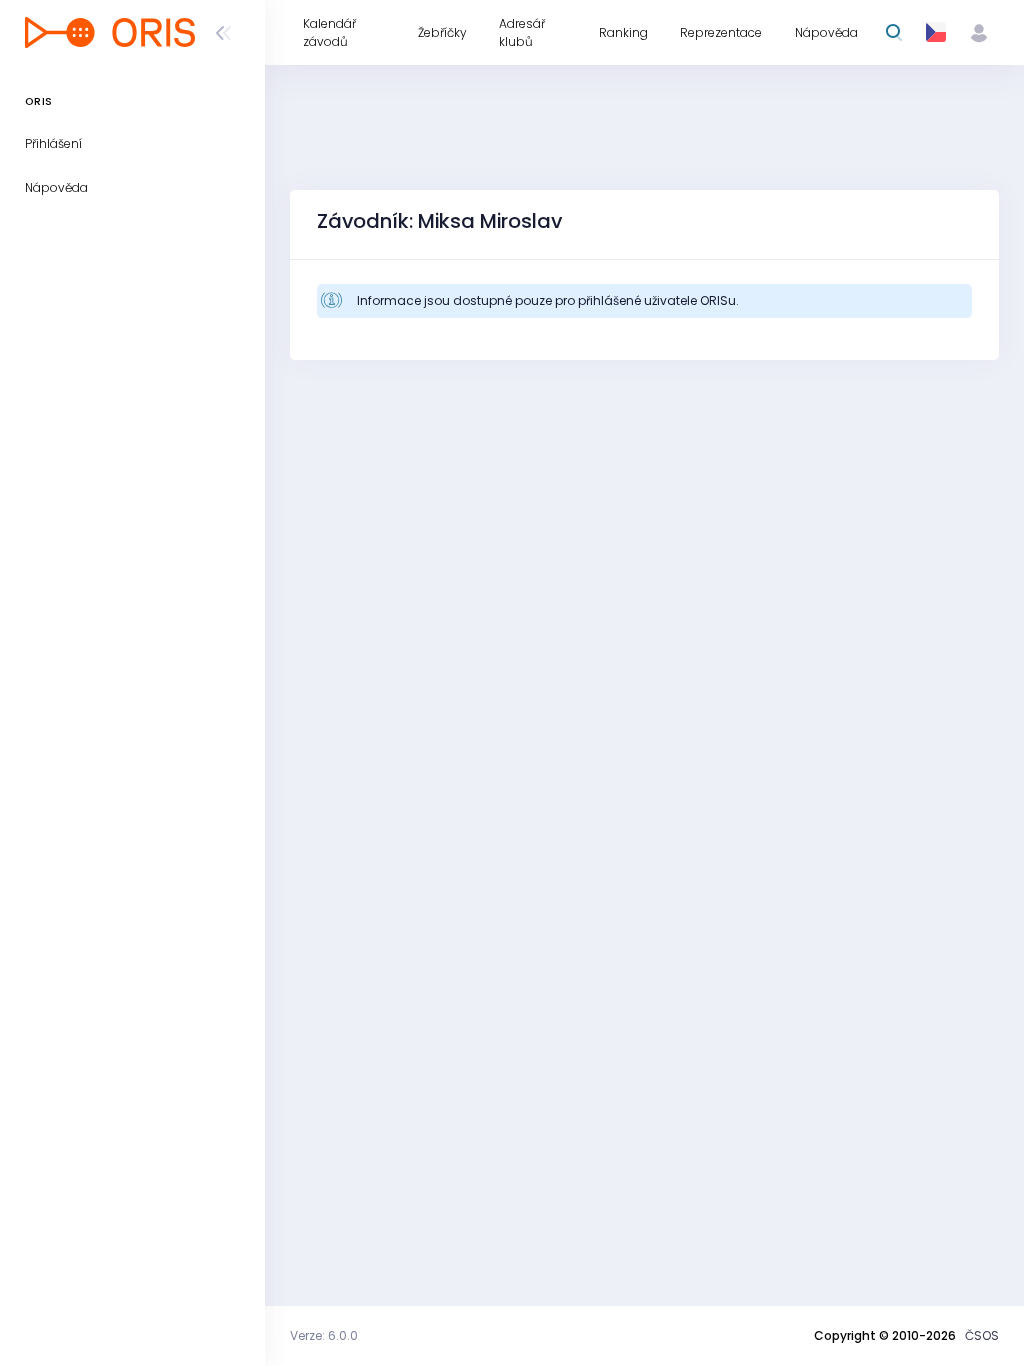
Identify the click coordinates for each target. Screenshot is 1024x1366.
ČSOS (982, 1335)
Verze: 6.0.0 (324, 1335)
